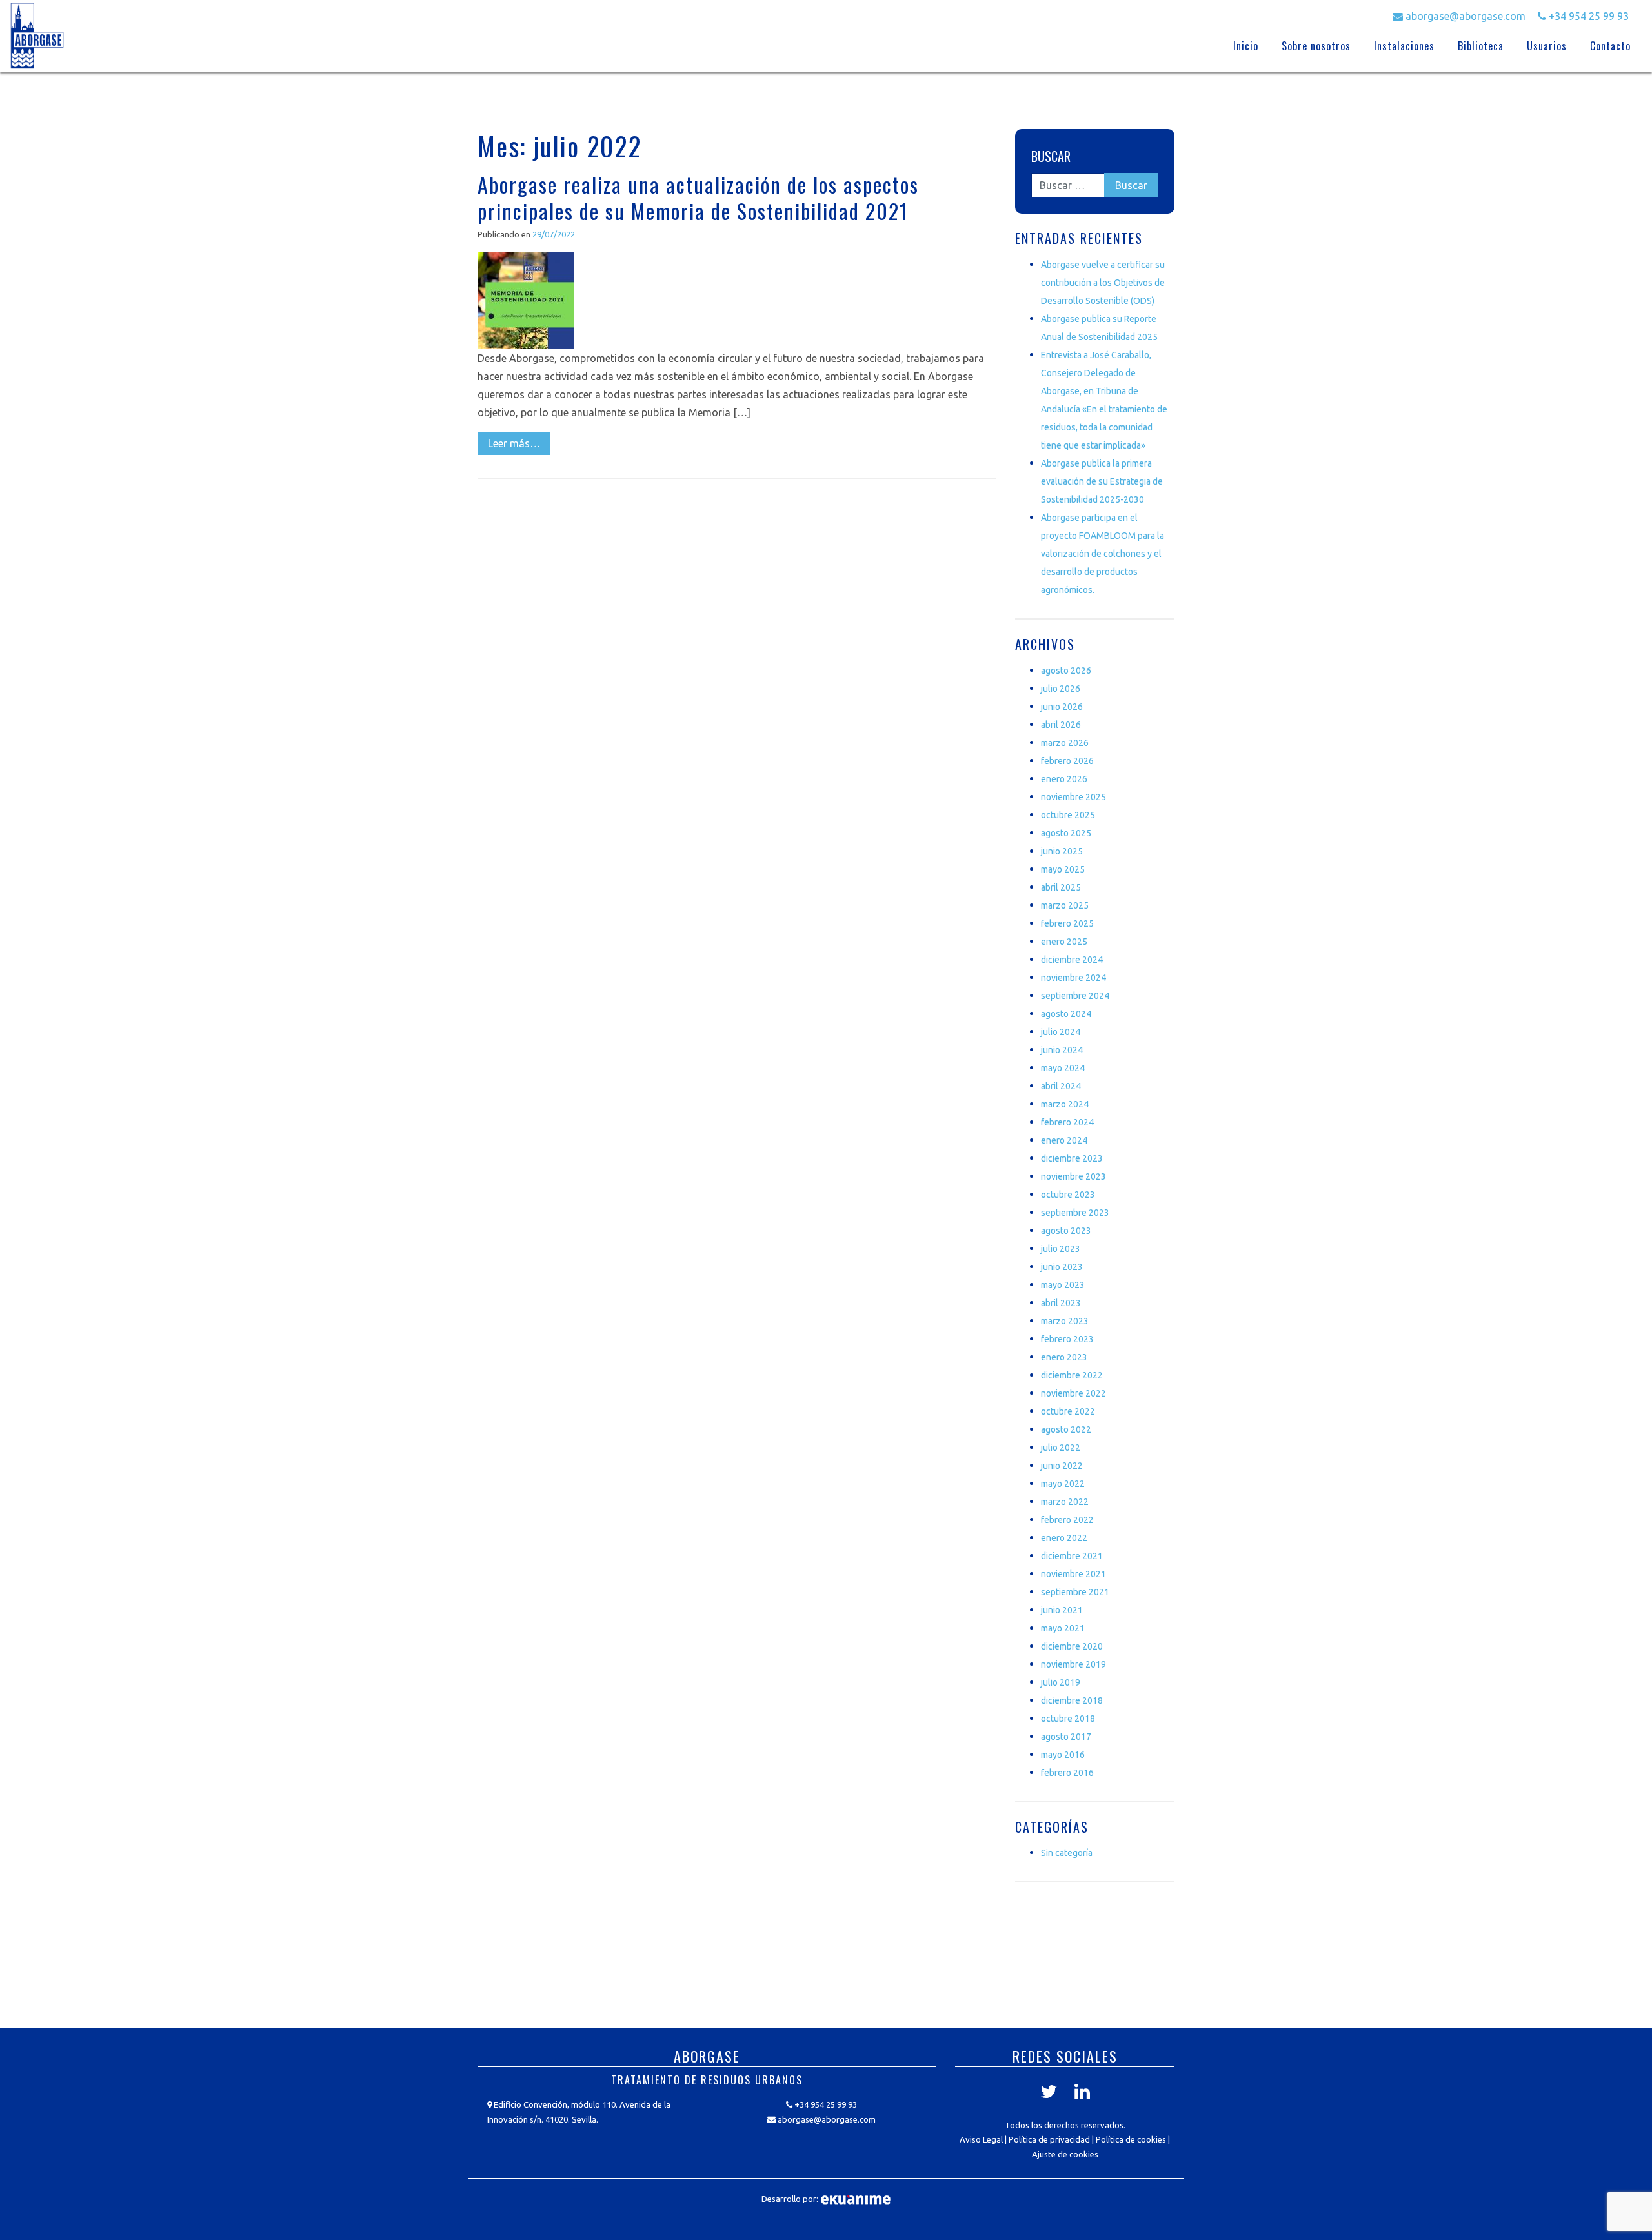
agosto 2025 (1066, 833)
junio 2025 (1062, 851)
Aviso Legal (981, 2139)
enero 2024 (1064, 1140)
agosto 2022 (1066, 1429)
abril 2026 (1061, 725)
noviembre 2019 (1073, 1664)
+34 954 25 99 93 (1587, 16)
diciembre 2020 (1072, 1646)
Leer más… (514, 443)
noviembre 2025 (1073, 797)
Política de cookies (1131, 2139)
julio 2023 (1061, 1249)
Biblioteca (1481, 46)
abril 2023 (1061, 1303)
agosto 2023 (1066, 1231)
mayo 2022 (1063, 1484)
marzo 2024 (1065, 1104)
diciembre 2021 (1072, 1556)
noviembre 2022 (1073, 1393)
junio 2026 (1062, 707)
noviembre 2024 (1073, 978)
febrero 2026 (1067, 761)
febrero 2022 (1067, 1520)
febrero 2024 (1067, 1122)
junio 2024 (1062, 1050)
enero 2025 (1064, 942)
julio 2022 (1061, 1448)
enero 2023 (1064, 1357)
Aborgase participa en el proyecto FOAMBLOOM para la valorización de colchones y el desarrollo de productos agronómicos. (1103, 554)
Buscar (1051, 156)
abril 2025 (1061, 887)
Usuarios (1547, 46)
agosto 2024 (1066, 1014)
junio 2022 (1062, 1466)
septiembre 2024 (1075, 996)
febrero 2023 (1067, 1339)
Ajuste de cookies (1065, 2154)
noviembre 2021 (1073, 1574)
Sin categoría (1067, 1853)
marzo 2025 (1065, 905)
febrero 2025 (1067, 923)
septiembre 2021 (1075, 1592)
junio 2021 (1062, 1610)
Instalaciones (1404, 46)
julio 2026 (1061, 689)
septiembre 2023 (1075, 1213)
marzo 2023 (1065, 1321)
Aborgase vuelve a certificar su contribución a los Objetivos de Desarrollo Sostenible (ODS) (1103, 283)
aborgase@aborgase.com (1464, 16)
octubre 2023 (1068, 1195)
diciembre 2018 (1072, 1700)
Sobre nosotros (1316, 46)
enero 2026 (1064, 779)
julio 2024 (1061, 1032)
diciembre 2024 (1072, 960)
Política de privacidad (1049, 2139)
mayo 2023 (1063, 1285)
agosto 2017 (1066, 1737)
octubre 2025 (1068, 815)
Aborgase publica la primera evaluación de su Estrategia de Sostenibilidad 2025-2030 (1102, 481)
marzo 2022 (1065, 1502)
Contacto (1610, 46)
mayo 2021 (1063, 1628)
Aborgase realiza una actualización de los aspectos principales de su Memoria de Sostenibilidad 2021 (698, 198)
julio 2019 (1061, 1682)
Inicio (1246, 46)
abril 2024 (1061, 1086)
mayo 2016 (1063, 1755)
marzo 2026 (1065, 743)
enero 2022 (1064, 1538)
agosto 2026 (1066, 671)
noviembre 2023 (1073, 1176)
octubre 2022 (1068, 1411)
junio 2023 (1062, 1267)
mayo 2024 (1063, 1068)
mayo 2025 (1063, 869)
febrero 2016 (1067, 1773)
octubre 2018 (1068, 1719)
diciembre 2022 (1072, 1375)
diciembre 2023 (1072, 1158)
